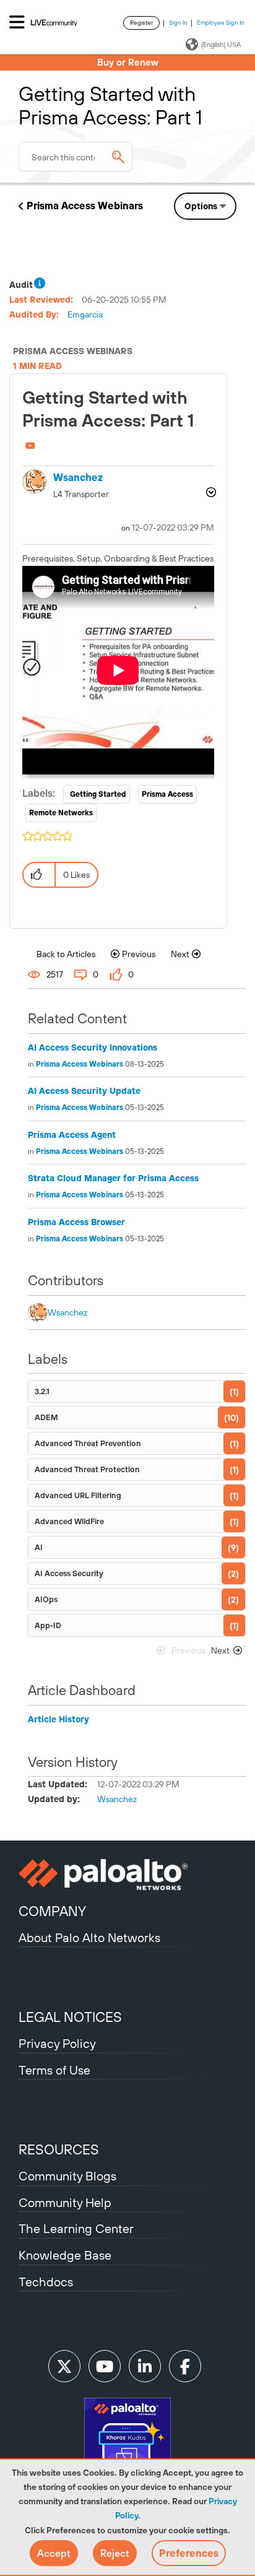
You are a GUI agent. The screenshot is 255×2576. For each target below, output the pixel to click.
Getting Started (98, 794)
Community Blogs (67, 2176)
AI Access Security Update (84, 1091)
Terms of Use (54, 2070)
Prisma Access (167, 794)
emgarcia (85, 314)
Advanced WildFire (69, 1521)
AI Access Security (69, 1573)
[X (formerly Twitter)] (64, 2366)
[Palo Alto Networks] (127, 1875)
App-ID (48, 1625)
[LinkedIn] (145, 2366)
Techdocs (46, 2282)
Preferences (189, 2553)
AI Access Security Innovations (93, 1047)
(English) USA (221, 45)
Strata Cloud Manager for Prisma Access (113, 1178)
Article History (58, 1719)
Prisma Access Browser (76, 1222)
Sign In (178, 23)
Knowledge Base (65, 2255)
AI (39, 1547)
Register (141, 23)
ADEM (46, 1417)
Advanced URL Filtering (78, 1495)
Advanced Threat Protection (87, 1469)
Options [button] (201, 206)
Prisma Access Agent (72, 1135)
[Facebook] (185, 2366)
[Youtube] (105, 2366)
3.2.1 (42, 1391)
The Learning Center (76, 2228)
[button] (54, 2553)
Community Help (65, 2202)
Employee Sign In (221, 23)
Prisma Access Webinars (85, 206)
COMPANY (52, 1911)
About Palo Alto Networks (89, 1937)
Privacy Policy (57, 2043)
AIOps (46, 1599)
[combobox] (76, 157)
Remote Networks (61, 813)
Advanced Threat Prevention (88, 1443)
